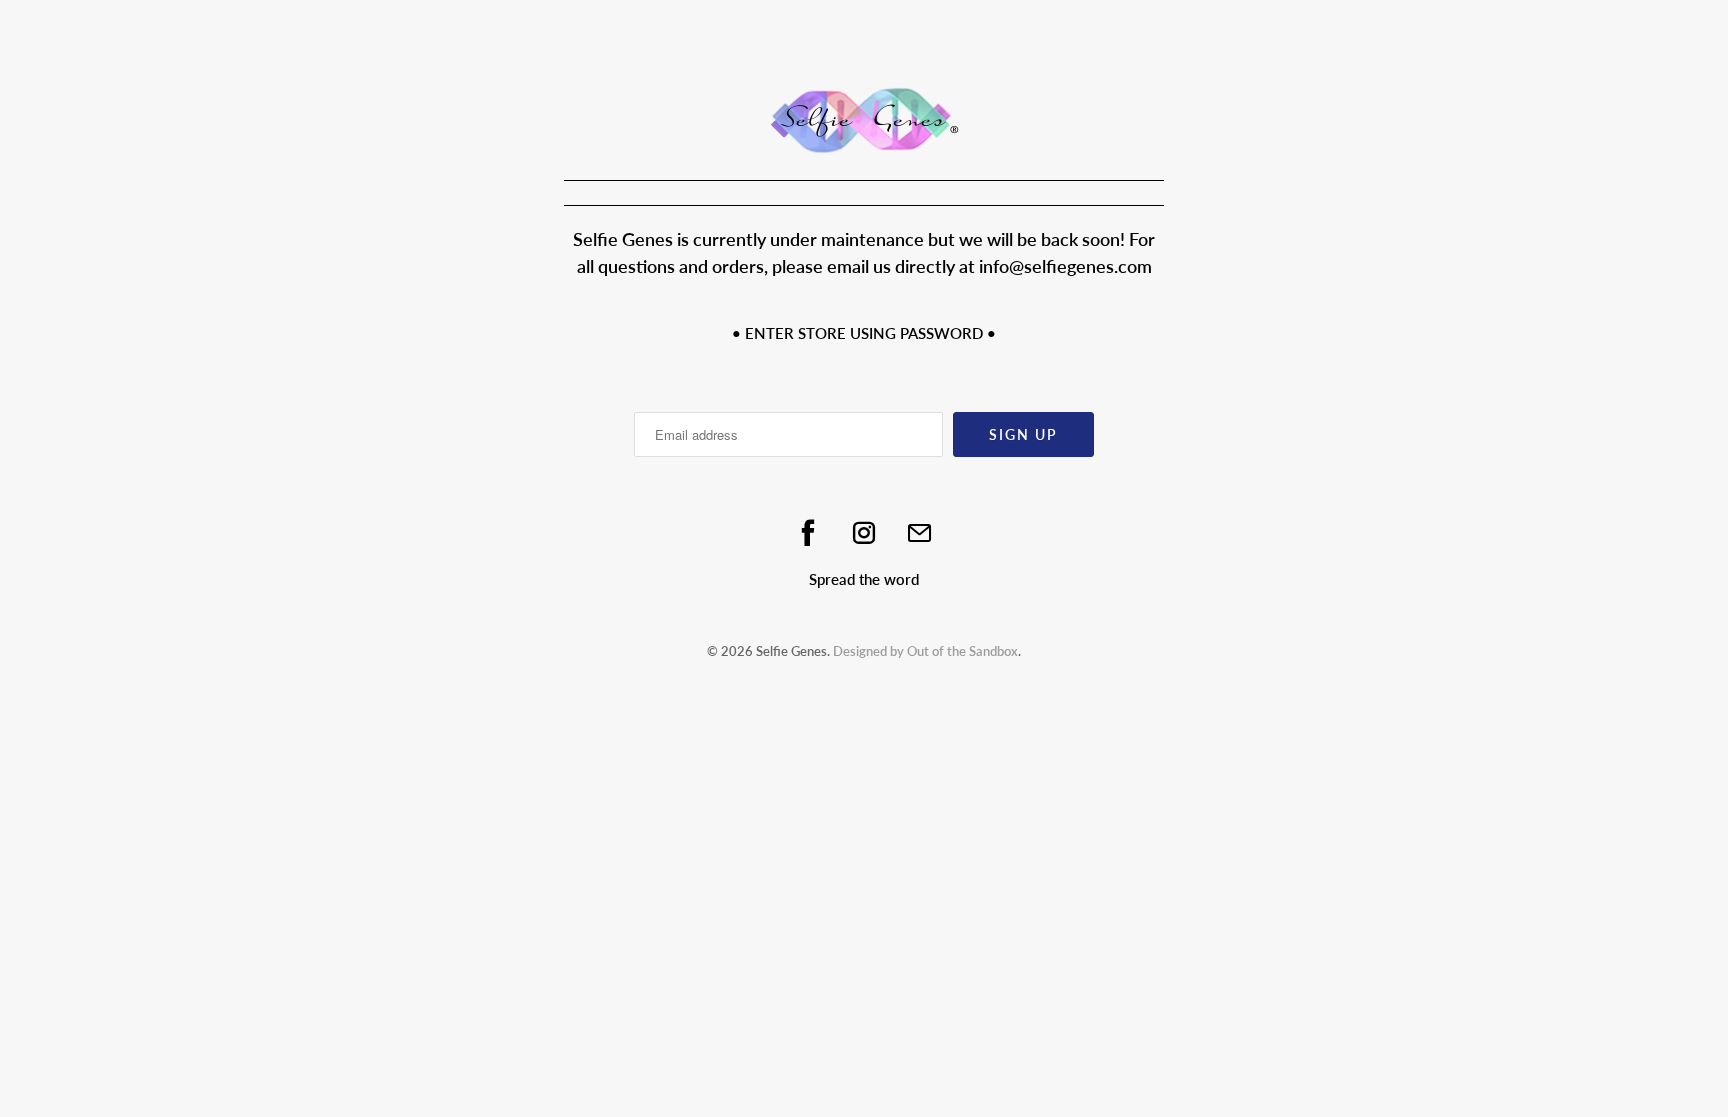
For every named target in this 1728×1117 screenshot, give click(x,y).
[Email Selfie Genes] (920, 533)
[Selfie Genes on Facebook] (808, 533)
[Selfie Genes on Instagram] (864, 533)
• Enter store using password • (864, 333)
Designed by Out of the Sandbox (925, 651)
